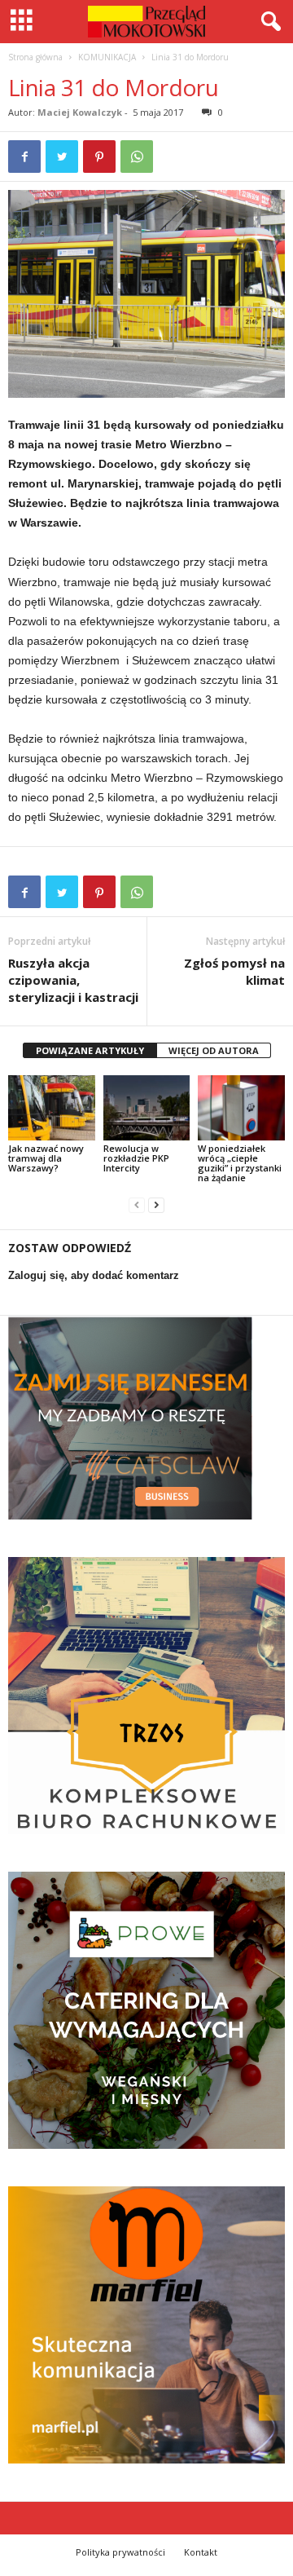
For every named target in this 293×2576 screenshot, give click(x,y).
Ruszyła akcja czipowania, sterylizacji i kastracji (73, 980)
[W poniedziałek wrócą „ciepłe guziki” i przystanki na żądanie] (241, 1108)
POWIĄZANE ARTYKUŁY (90, 1050)
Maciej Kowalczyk (80, 112)
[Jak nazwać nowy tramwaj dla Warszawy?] (52, 1108)
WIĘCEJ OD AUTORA (214, 1050)
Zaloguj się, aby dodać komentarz (94, 1275)
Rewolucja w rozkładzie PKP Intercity (136, 1158)
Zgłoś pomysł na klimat (234, 971)
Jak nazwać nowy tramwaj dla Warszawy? (46, 1158)
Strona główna (35, 57)
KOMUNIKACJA (107, 57)
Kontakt (201, 2552)
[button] (268, 22)
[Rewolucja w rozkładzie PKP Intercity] (147, 1108)
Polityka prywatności (120, 2552)
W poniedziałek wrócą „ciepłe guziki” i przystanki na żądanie (240, 1163)
